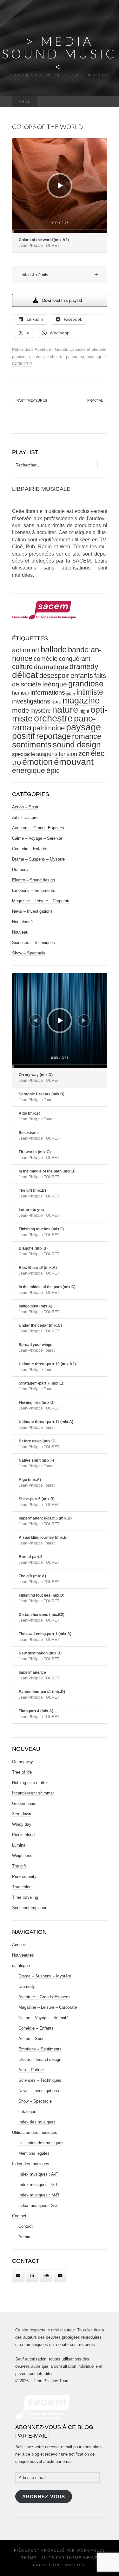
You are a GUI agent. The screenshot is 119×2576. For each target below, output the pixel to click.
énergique (29, 771)
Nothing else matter (30, 1783)
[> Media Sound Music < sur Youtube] (60, 2276)
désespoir (54, 676)
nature (38, 357)
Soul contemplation (30, 1908)
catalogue (21, 1966)
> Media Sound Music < (60, 54)
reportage (53, 736)
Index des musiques (37, 2122)
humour (21, 693)
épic (53, 771)
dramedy (84, 667)
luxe (56, 702)
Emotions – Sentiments (34, 890)
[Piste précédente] (36, 1020)
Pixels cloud (23, 1835)
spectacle (23, 754)
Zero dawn (22, 1814)
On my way (23, 1762)
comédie (46, 659)
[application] (60, 186)
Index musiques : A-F (38, 2174)
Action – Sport (25, 807)
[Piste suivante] (84, 1020)
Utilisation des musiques (35, 2132)
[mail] (18, 2276)
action (21, 650)
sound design (77, 745)
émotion (37, 762)
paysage (94, 357)
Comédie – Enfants (30, 849)
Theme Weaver (84, 2558)
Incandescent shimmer (33, 1793)
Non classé (22, 922)
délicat (25, 675)
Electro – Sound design (33, 880)
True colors (22, 1887)
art (36, 650)
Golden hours (24, 1803)
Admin (24, 2237)
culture (22, 667)
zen (84, 754)
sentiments (32, 745)
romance (87, 736)
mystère (41, 711)
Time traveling (25, 1897)
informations (48, 692)
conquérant (75, 659)
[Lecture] (60, 186)
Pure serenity (24, 1876)
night (84, 711)
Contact (19, 2216)
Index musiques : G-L (38, 2185)
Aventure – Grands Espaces (38, 828)
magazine (81, 701)
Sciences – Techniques (33, 943)
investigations (31, 701)
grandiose (21, 357)
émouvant (74, 762)
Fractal (97, 400)
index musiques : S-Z (38, 2205)
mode (21, 710)
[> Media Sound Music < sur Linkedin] (32, 2276)
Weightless (22, 1856)
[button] (60, 275)
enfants (82, 676)
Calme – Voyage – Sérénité (37, 838)
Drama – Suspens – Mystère (38, 859)
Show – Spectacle (29, 953)
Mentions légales (34, 2153)
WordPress (91, 2550)
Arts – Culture (25, 817)
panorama (75, 357)
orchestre (55, 357)
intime (71, 693)
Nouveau (20, 932)
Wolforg (76, 2565)
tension (68, 754)
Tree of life (22, 1772)
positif (23, 736)
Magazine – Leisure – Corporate (41, 901)
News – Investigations (32, 911)
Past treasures (30, 400)
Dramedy (20, 870)
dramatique (51, 667)
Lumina (19, 1845)
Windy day (22, 1824)
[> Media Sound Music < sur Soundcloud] (46, 2276)
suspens (47, 754)
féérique (55, 684)
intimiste (90, 692)
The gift (19, 1866)
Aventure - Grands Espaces (60, 349)
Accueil (19, 1945)
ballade (54, 649)
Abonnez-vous (44, 2497)
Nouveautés (23, 1955)
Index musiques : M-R (39, 2195)
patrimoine (49, 728)
